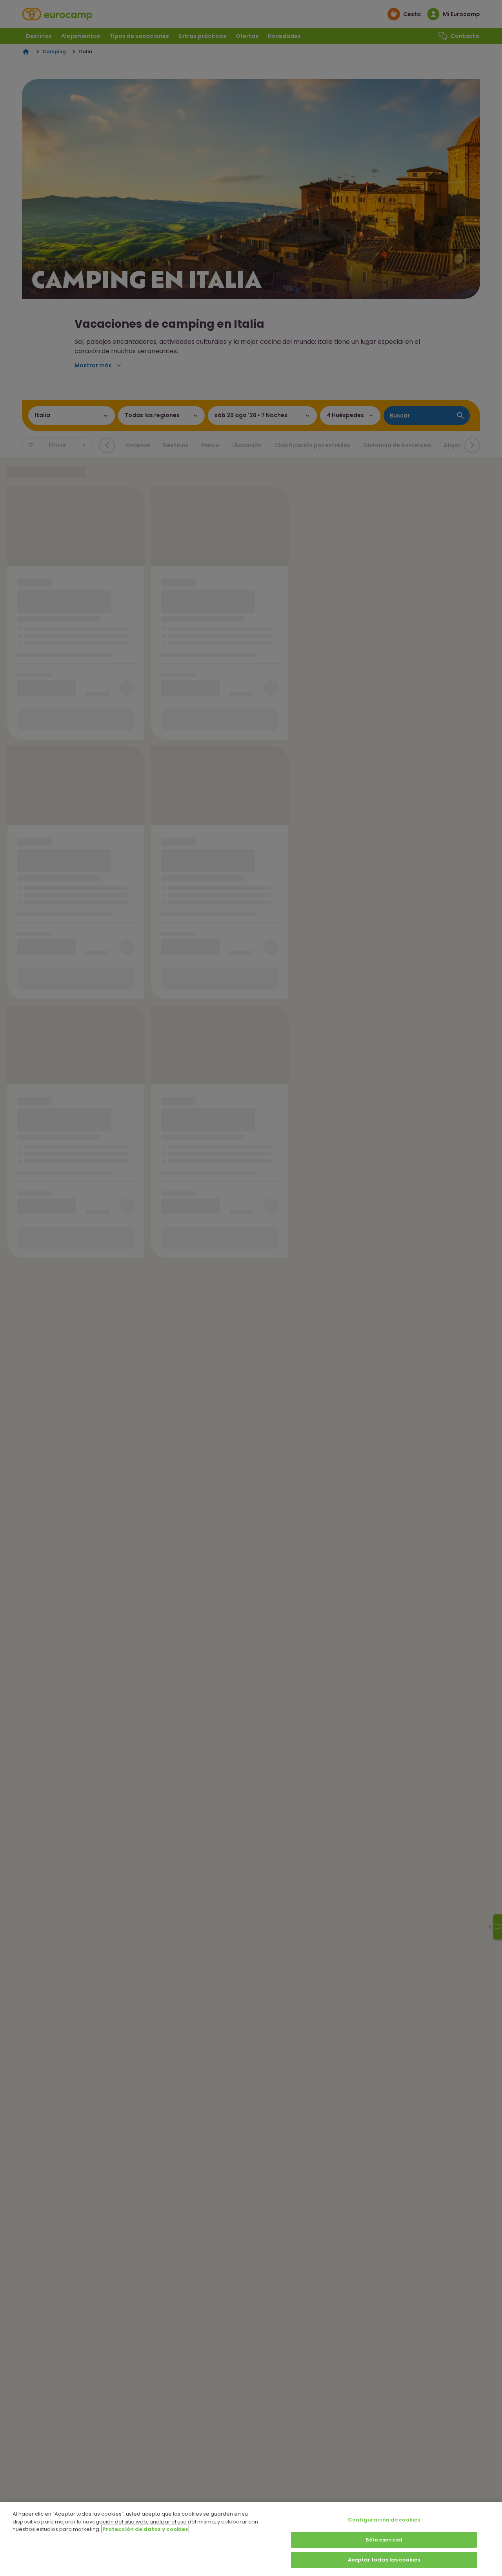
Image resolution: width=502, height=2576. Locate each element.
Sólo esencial (384, 2540)
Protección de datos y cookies (145, 2529)
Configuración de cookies (384, 2520)
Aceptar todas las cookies (384, 2560)
